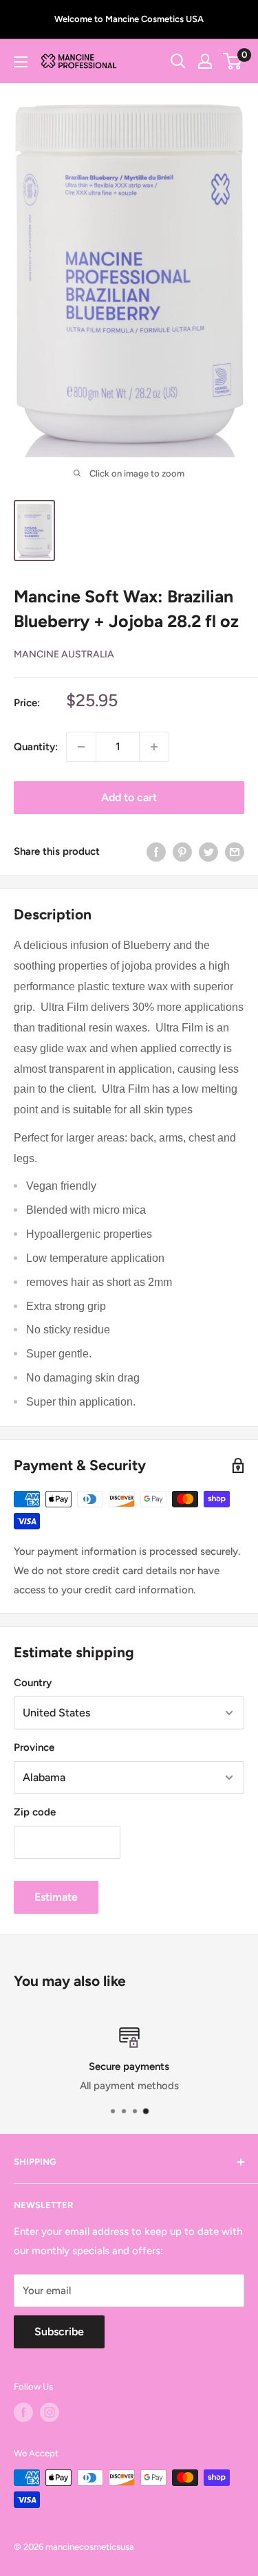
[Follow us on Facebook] (23, 2412)
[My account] (205, 61)
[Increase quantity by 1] (154, 747)
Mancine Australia (64, 654)
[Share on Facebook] (156, 852)
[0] (233, 61)
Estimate (56, 1897)
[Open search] (178, 61)
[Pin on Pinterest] (182, 852)
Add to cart (129, 797)
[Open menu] (21, 62)
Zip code (35, 1812)
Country (33, 1683)
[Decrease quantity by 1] (81, 747)
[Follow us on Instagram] (50, 2412)
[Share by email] (235, 852)
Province (34, 1747)
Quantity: (36, 747)
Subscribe (59, 2332)
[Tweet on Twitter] (208, 852)
